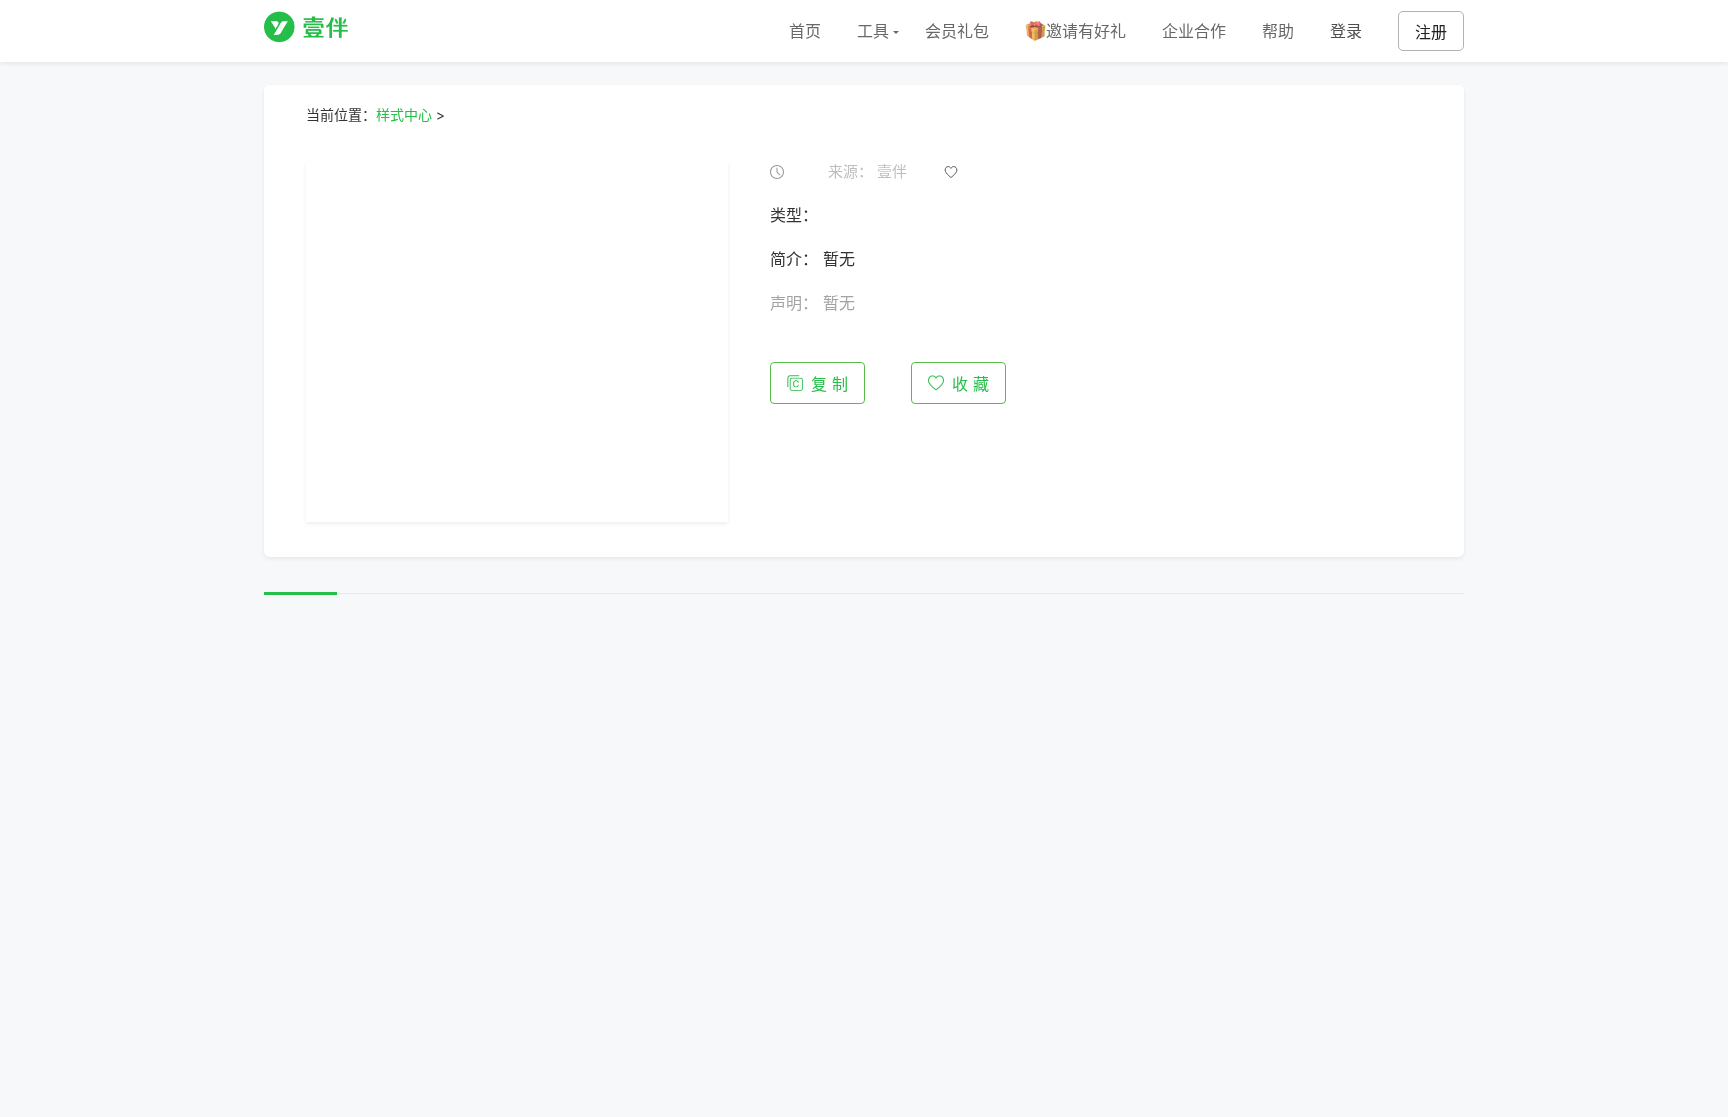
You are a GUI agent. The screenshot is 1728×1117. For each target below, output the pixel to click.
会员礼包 (957, 31)
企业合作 (1194, 31)
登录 (1346, 31)
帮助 (1278, 31)
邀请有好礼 (1086, 31)
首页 (805, 31)
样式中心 (404, 114)
